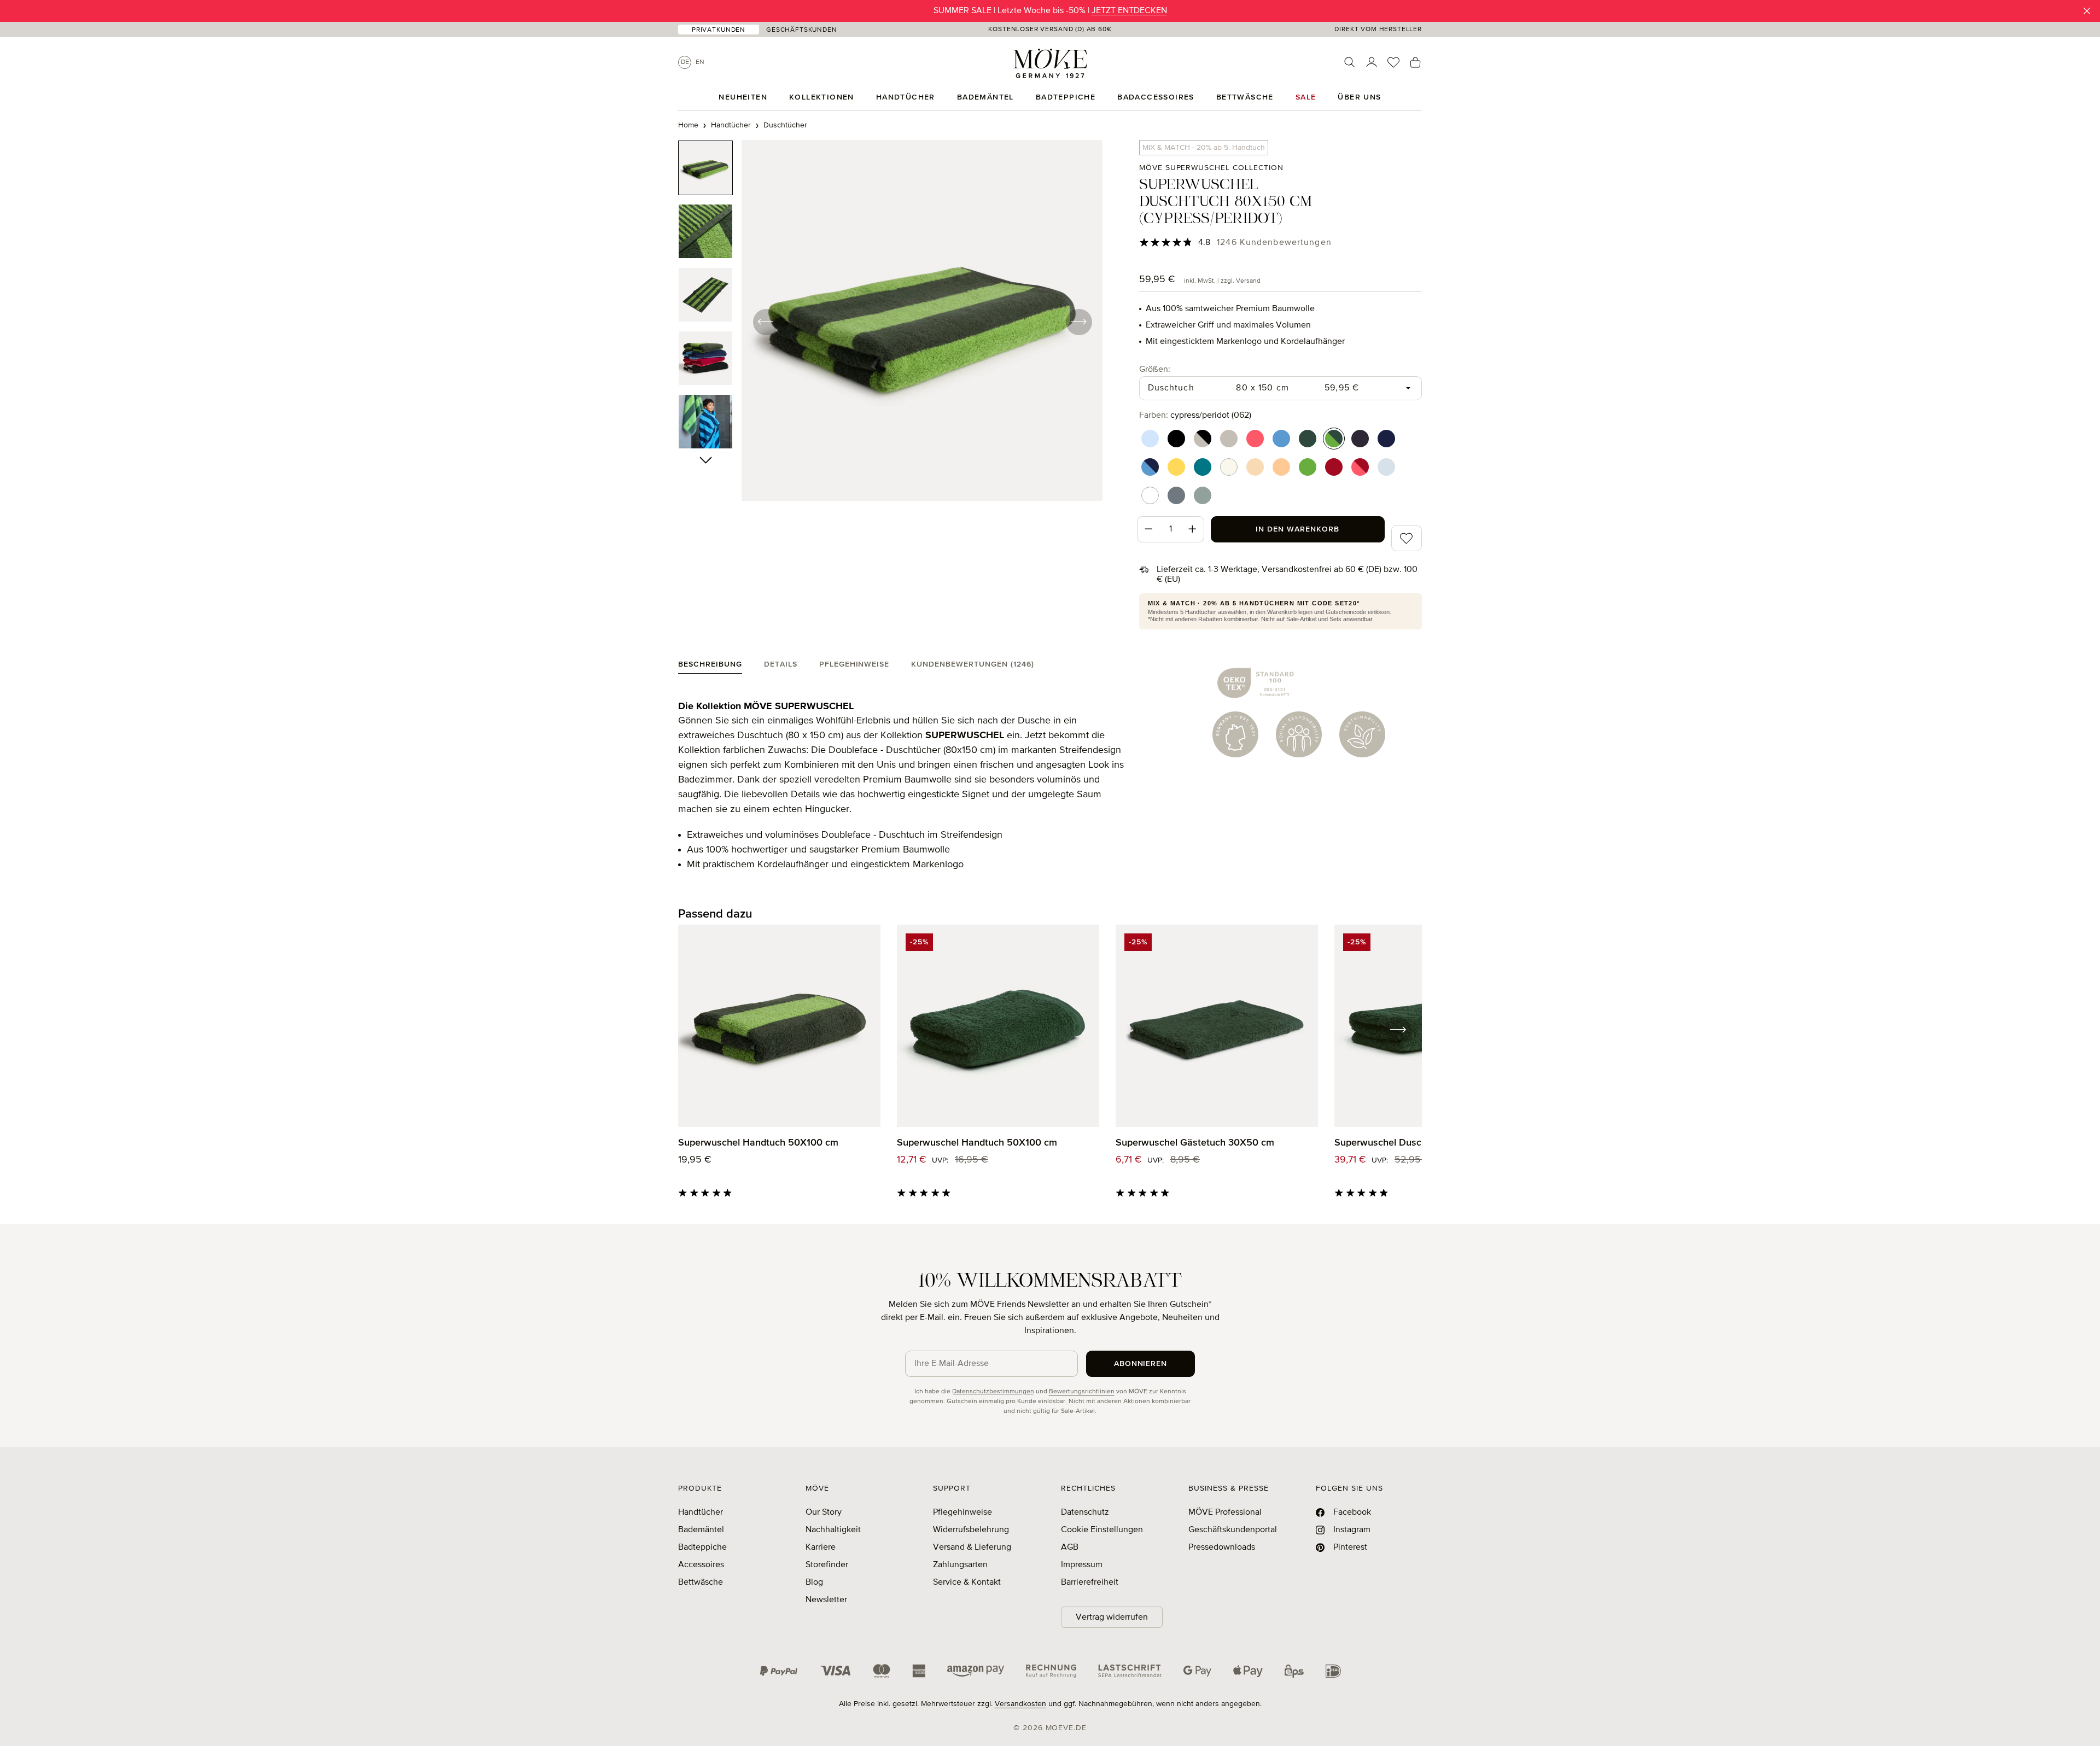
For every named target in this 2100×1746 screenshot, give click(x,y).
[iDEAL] (1333, 1671)
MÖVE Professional (1225, 1513)
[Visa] (836, 1671)
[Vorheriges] (766, 322)
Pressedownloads (1222, 1548)
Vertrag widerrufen (1112, 1617)
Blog (814, 1583)
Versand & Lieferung (972, 1548)
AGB (1070, 1548)
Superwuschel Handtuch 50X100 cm (758, 1143)
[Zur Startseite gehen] (1050, 63)
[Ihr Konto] (1372, 62)
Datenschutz (1085, 1513)
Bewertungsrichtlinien (1082, 1392)
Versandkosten (1020, 1704)
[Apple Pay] (1248, 1671)
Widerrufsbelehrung (971, 1530)
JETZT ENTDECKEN (1129, 11)
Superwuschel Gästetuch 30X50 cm (1195, 1143)
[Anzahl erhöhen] (1193, 529)
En (700, 62)
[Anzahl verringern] (1148, 529)
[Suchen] (1350, 62)
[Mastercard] (882, 1671)
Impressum (1082, 1565)
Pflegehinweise (962, 1513)
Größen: (1155, 369)
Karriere (821, 1548)
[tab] (710, 667)
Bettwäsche (701, 1583)
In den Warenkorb (1297, 529)
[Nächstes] (1078, 322)
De (685, 62)
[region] (891, 322)
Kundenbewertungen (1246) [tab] (973, 664)
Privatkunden (719, 30)
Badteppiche (702, 1548)
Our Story (824, 1513)
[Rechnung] (1051, 1671)
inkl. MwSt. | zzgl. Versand (1222, 281)
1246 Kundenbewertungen (1274, 243)
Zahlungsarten (960, 1565)
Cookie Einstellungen (1102, 1530)
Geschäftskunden (802, 30)
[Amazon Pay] (976, 1671)
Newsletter (826, 1600)
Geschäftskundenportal (1233, 1530)
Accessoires (701, 1565)
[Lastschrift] (1130, 1671)
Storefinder (827, 1565)
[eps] (1294, 1671)
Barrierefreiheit (1090, 1583)
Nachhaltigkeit (833, 1530)
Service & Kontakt (967, 1583)
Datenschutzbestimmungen (993, 1392)
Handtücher (701, 1513)
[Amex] (919, 1671)
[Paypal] (779, 1671)
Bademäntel (701, 1530)
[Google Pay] (1197, 1671)
